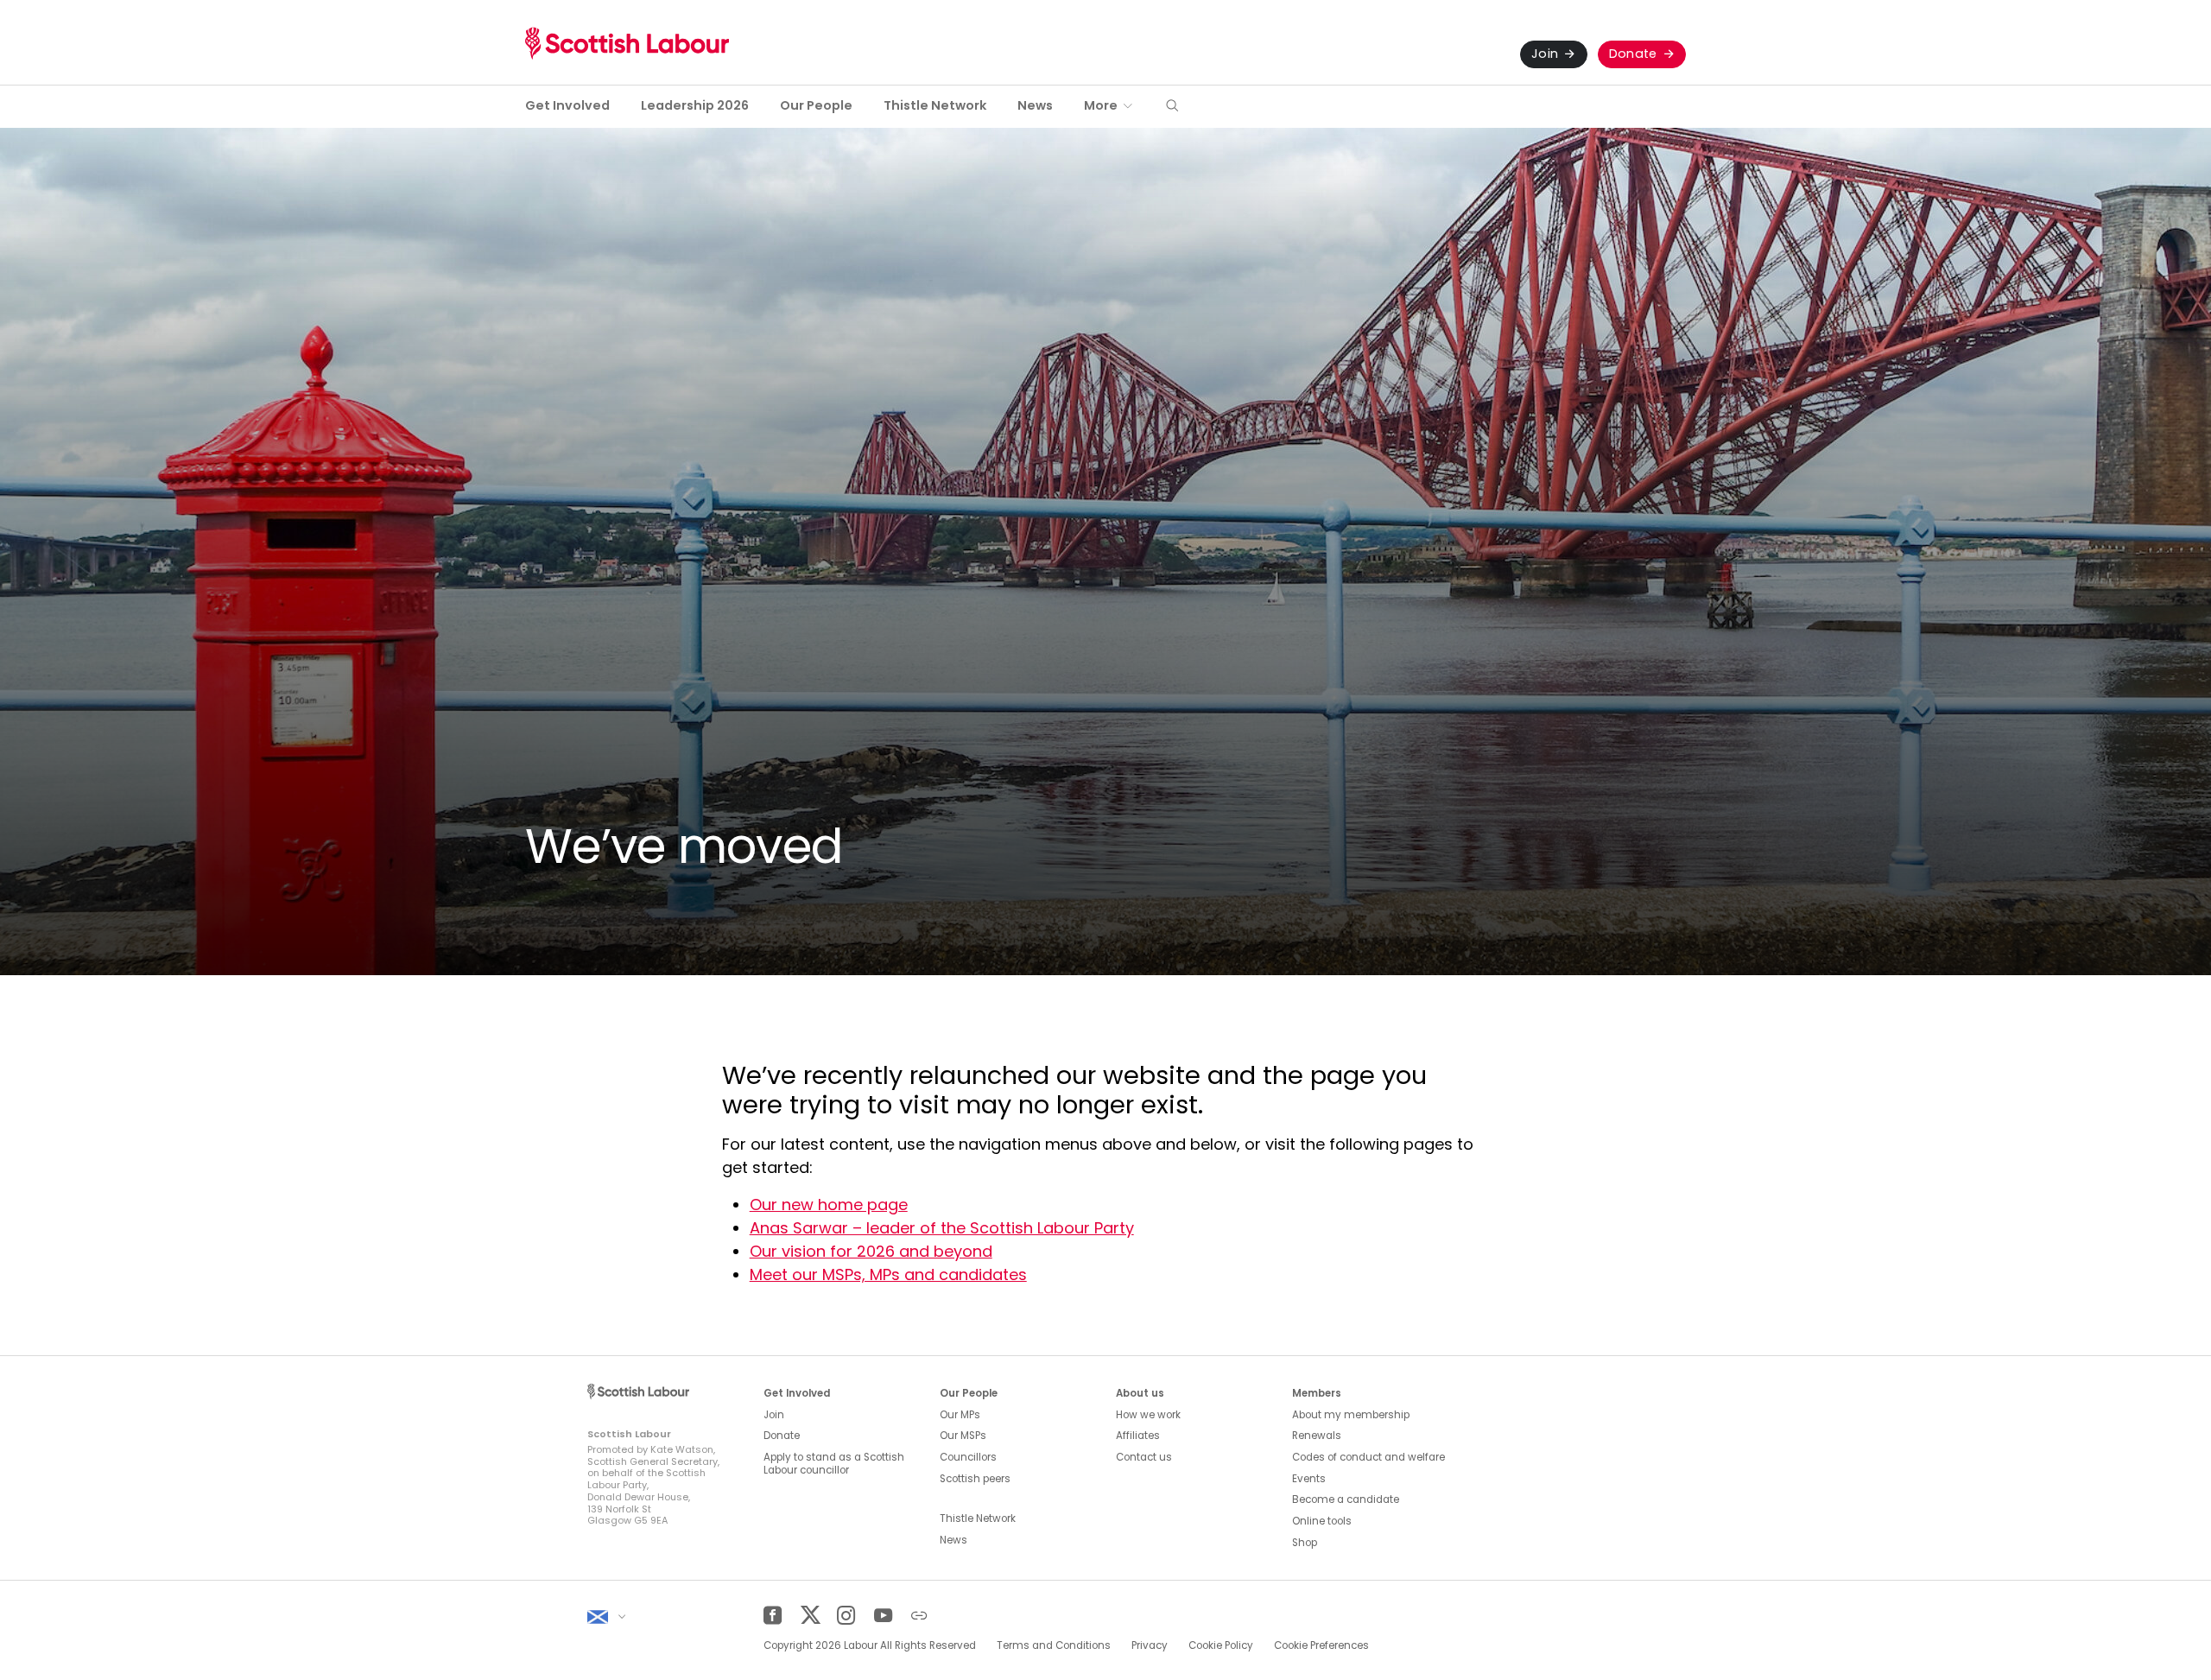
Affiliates (1138, 1436)
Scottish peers (975, 1479)
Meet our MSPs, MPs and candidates (888, 1274)
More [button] (1101, 105)
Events (1309, 1479)
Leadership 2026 (695, 105)
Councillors (968, 1457)
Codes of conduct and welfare (1368, 1457)
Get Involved (567, 105)
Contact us (1144, 1457)
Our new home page (829, 1205)
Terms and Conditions (1054, 1645)
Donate (1633, 54)
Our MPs (960, 1415)
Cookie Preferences (1321, 1645)
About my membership (1351, 1415)
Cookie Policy (1221, 1645)
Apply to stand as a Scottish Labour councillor (834, 1464)
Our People (816, 105)
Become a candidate (1346, 1499)
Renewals (1317, 1436)
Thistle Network (935, 105)
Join (1545, 54)
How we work (1148, 1415)
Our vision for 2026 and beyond (871, 1251)
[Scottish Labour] (627, 43)
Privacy (1150, 1645)
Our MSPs (963, 1436)
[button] (1172, 107)
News (1035, 105)
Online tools (1322, 1521)
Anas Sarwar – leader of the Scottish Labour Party (942, 1228)
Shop (1305, 1543)
